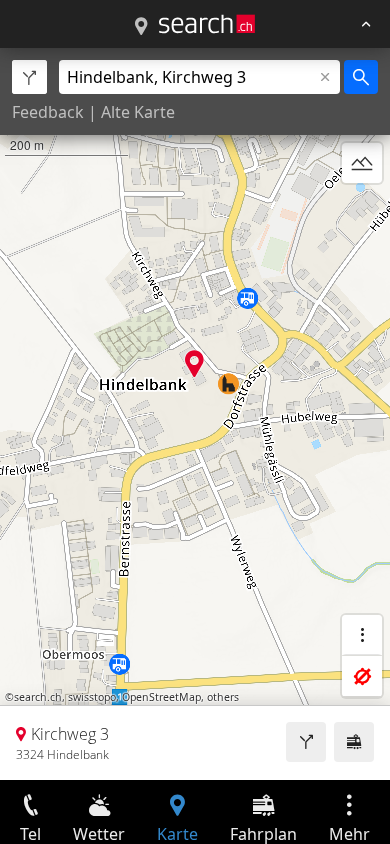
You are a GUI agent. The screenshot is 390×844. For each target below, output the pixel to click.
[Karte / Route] (141, 27)
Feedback (48, 112)
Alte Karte (138, 112)
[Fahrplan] (354, 742)
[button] (194, 363)
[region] (195, 414)
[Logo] (207, 24)
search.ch (38, 697)
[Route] (306, 742)
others (223, 697)
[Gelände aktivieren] (362, 163)
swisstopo (92, 697)
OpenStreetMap (161, 697)
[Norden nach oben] (362, 211)
